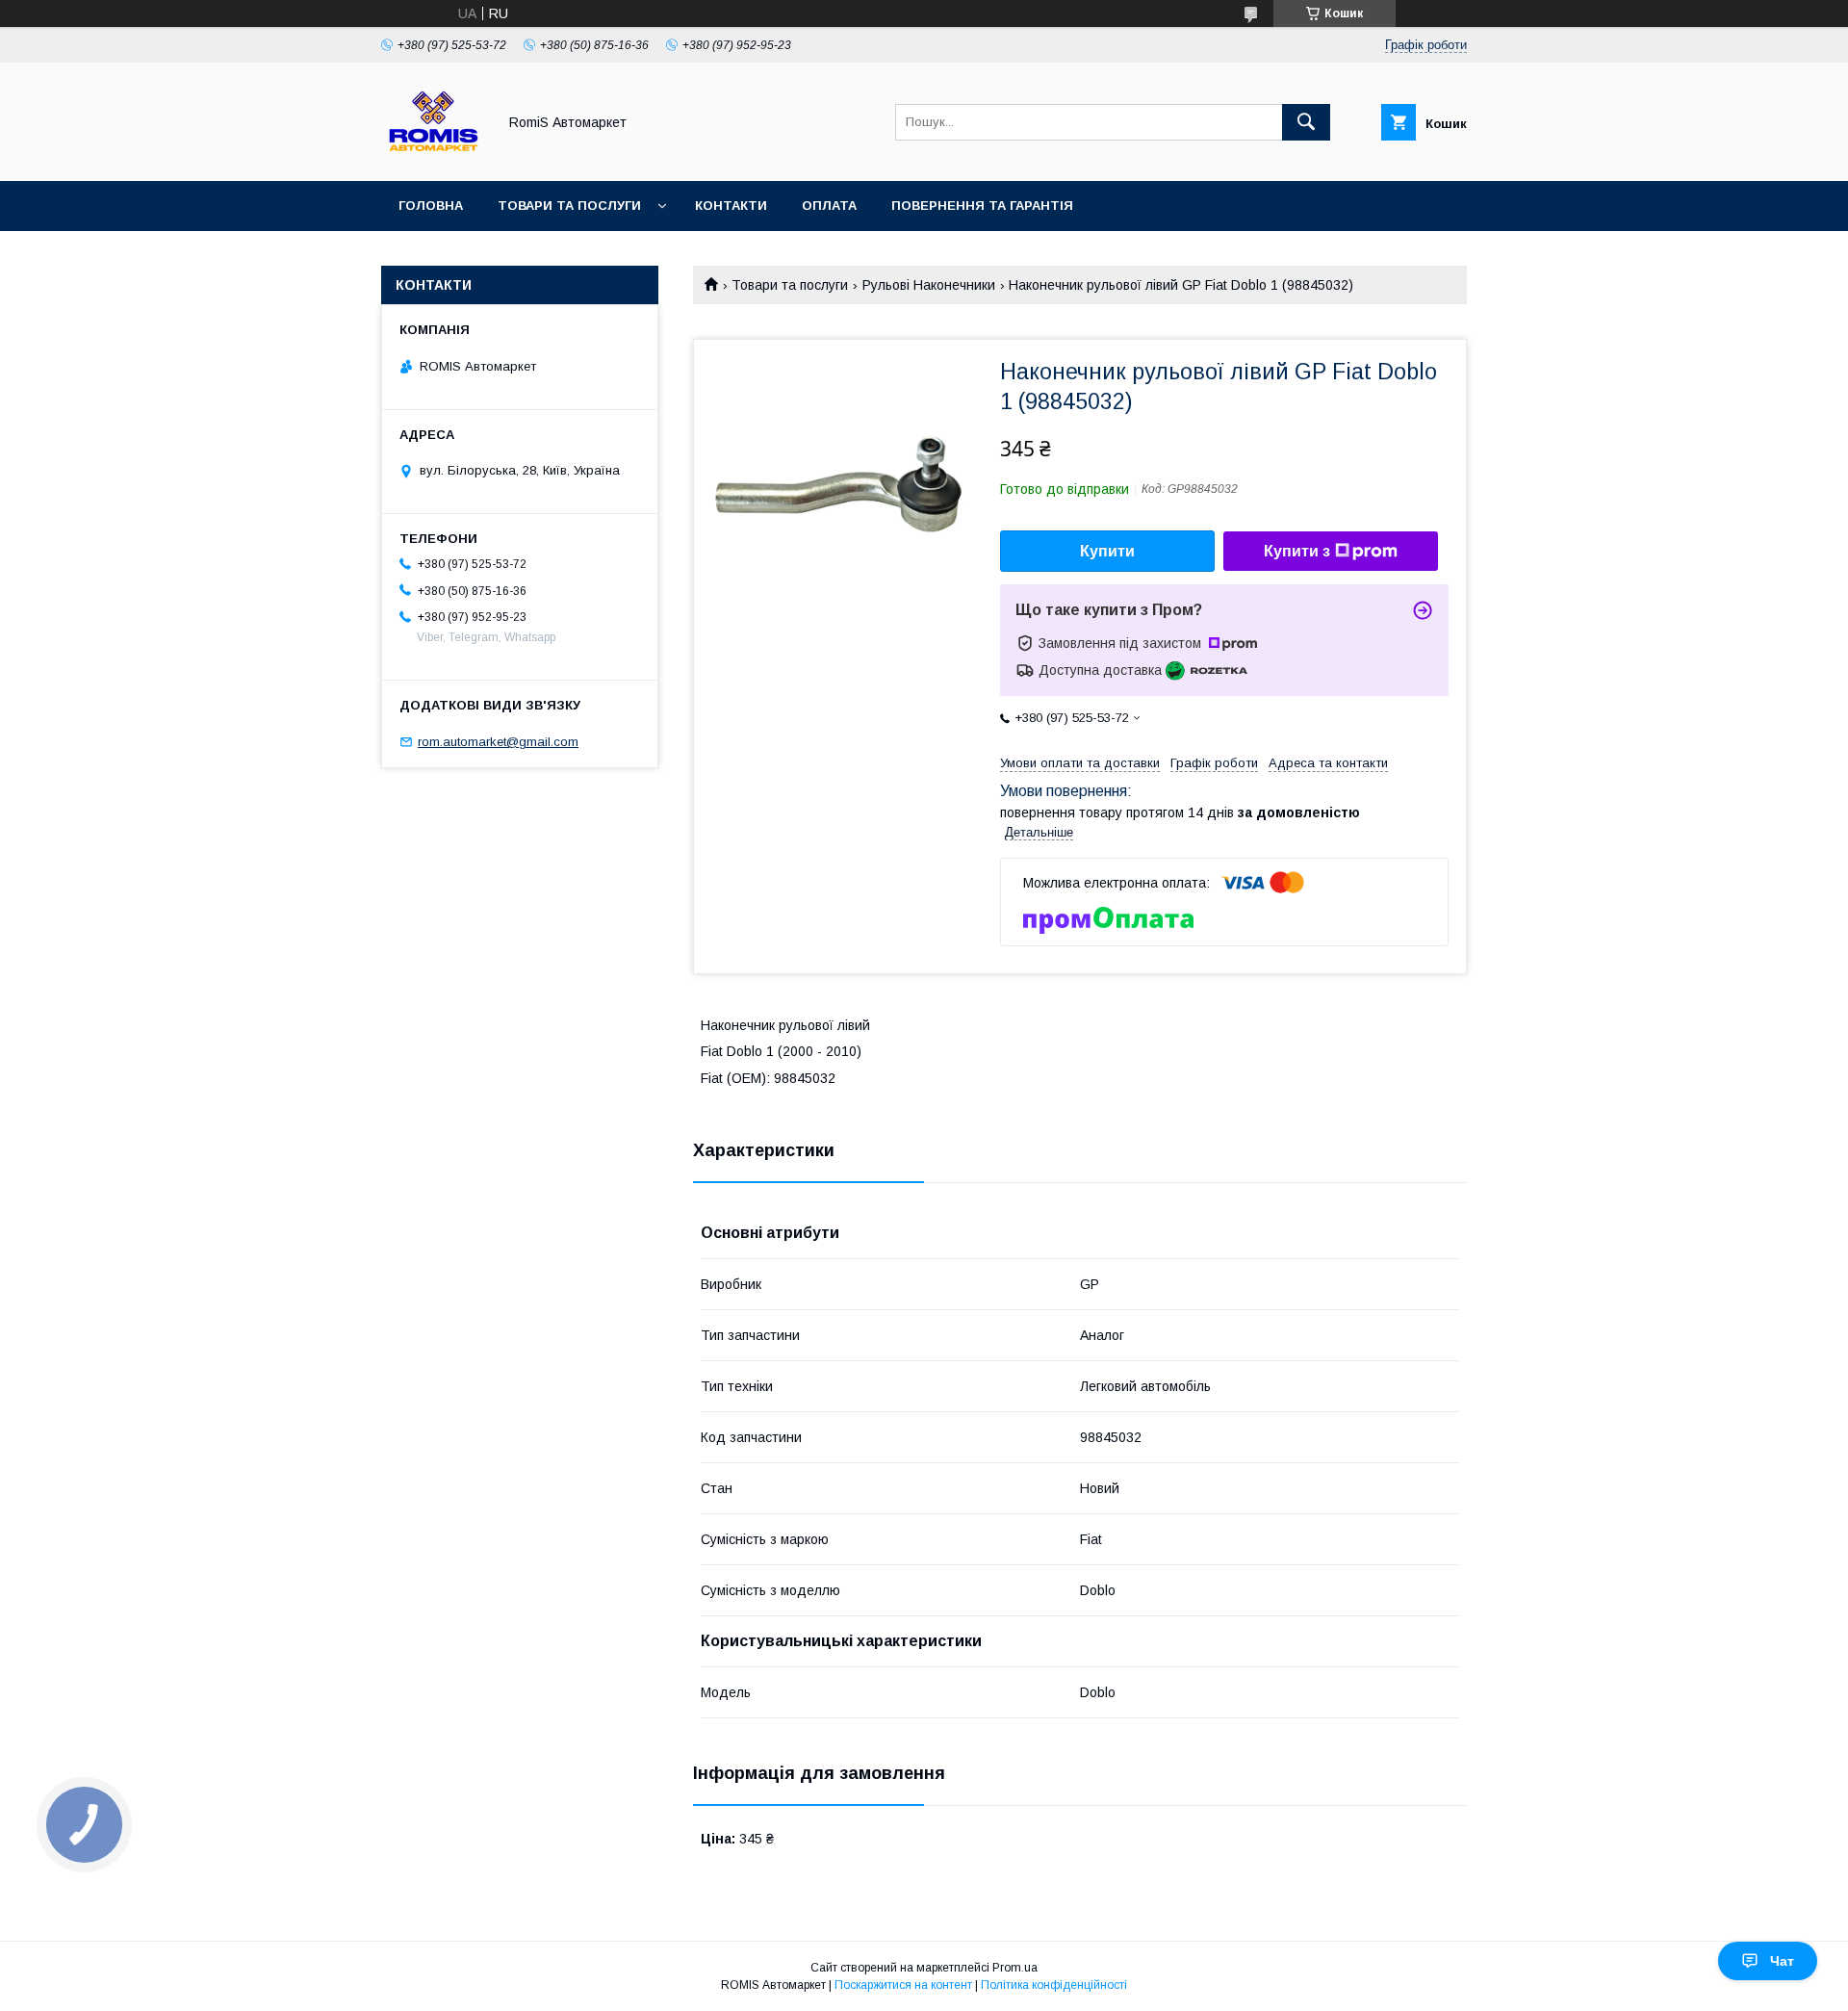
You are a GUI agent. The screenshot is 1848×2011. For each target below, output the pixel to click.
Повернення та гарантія (982, 206)
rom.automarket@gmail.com (498, 742)
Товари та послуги (569, 206)
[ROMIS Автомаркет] (434, 156)
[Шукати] (1306, 122)
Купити (1107, 551)
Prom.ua (1015, 1968)
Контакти (731, 206)
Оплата (829, 206)
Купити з (1297, 551)
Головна (431, 206)
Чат (1782, 1961)
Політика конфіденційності (1054, 1985)
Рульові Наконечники (929, 285)
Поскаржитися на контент (903, 1985)
